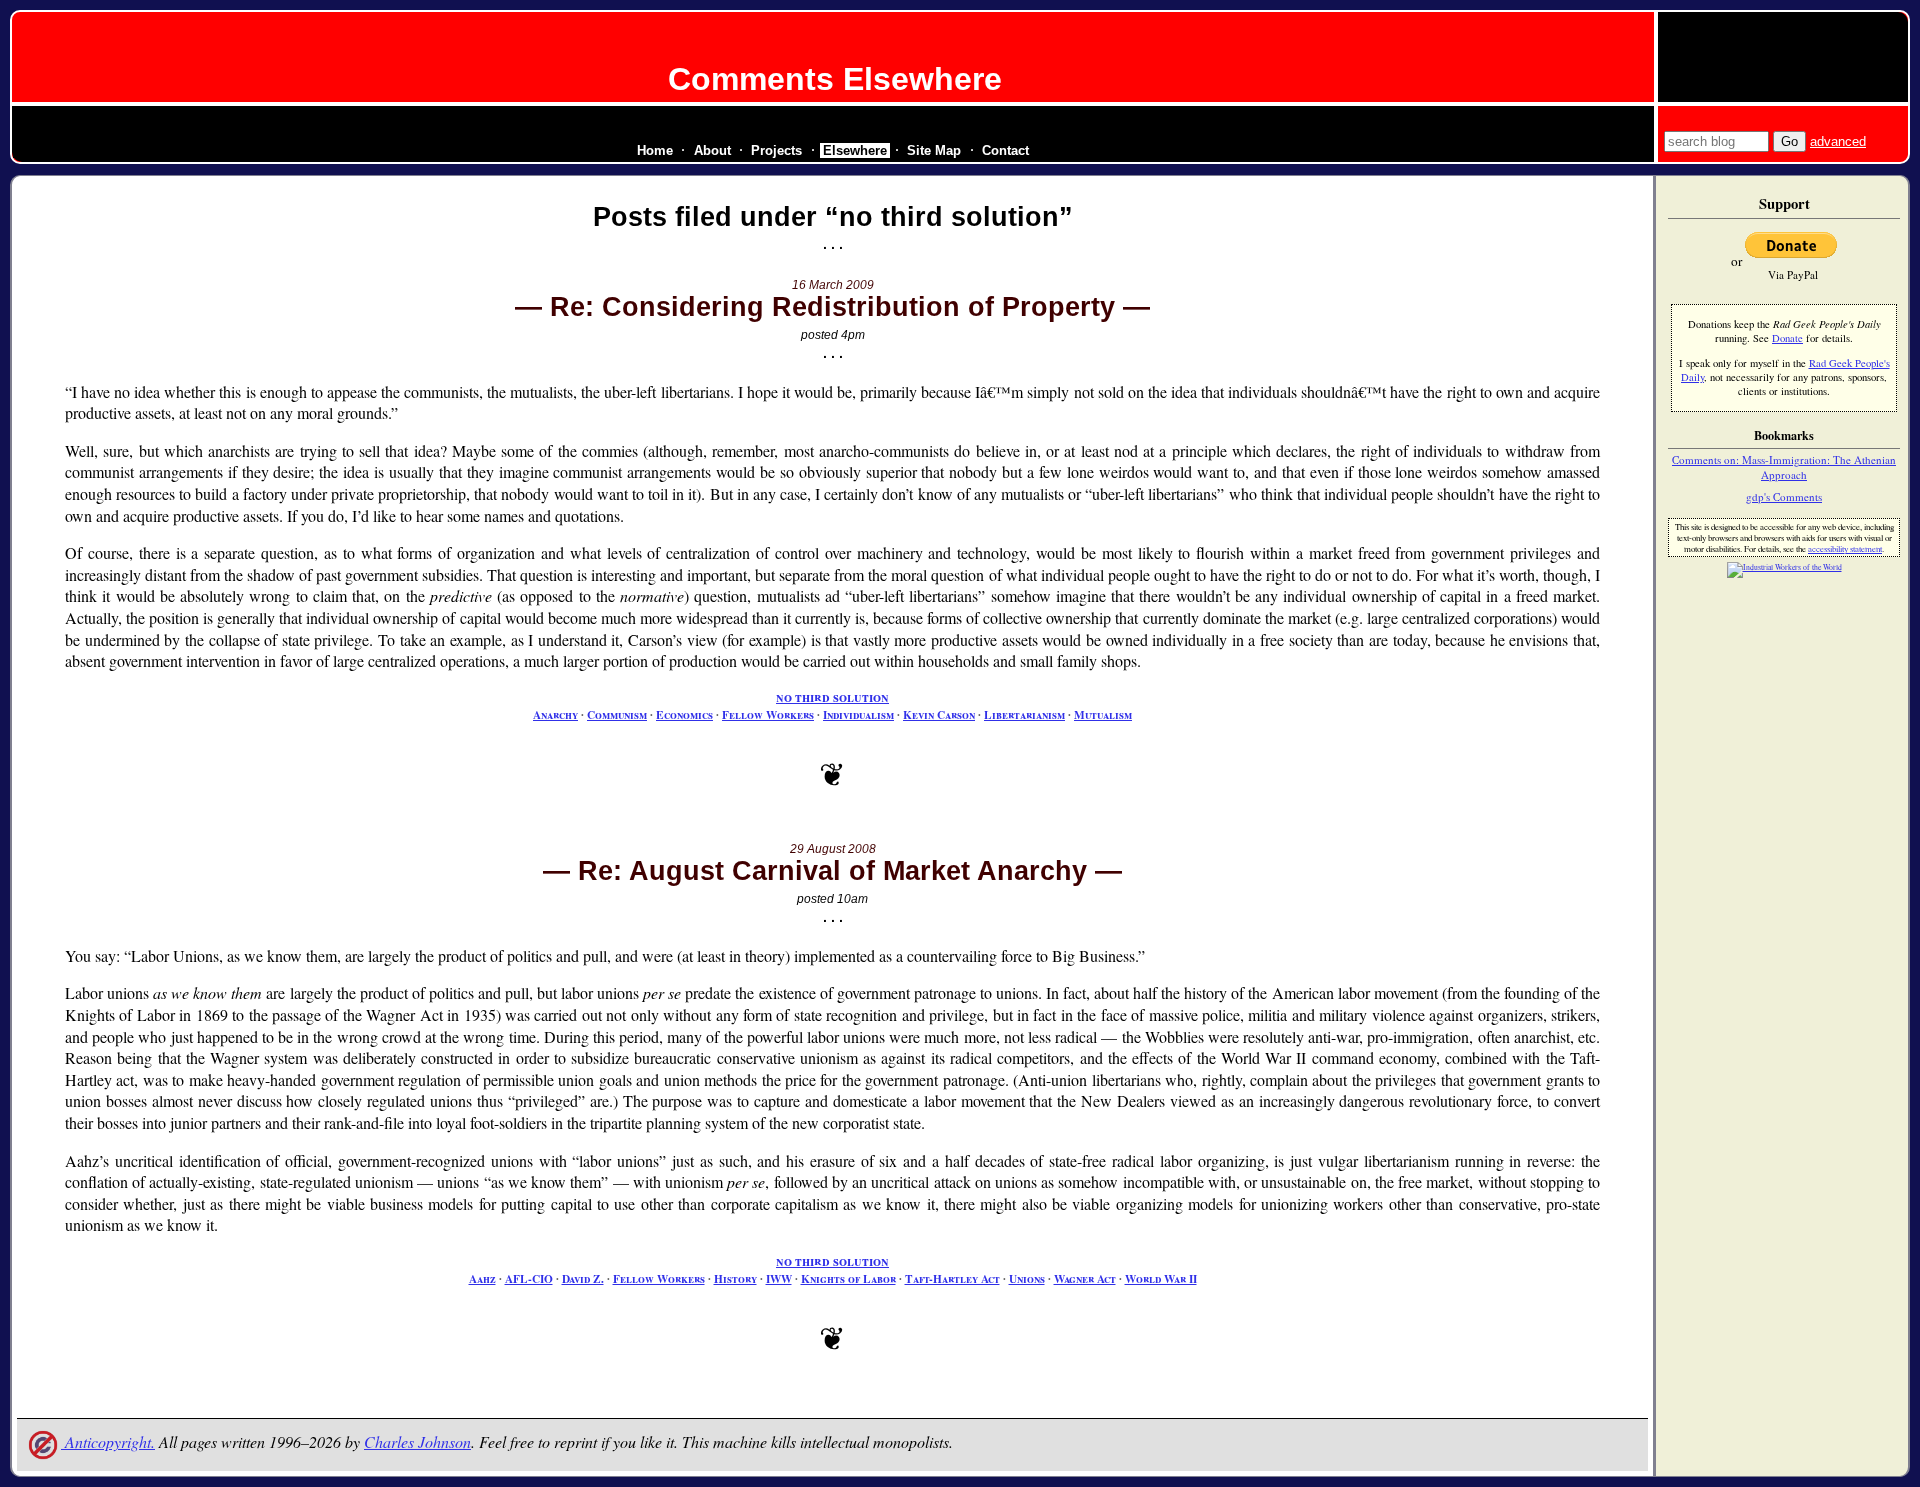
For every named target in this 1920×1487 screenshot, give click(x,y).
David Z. (583, 1278)
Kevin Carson (939, 714)
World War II (1161, 1278)
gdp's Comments (1784, 496)
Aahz (482, 1278)
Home (655, 150)
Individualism (858, 714)
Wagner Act (1085, 1278)
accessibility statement (1845, 548)
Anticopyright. (108, 1441)
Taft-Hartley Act (952, 1278)
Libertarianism (1024, 714)
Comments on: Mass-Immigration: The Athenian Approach (1784, 467)
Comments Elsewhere (835, 79)
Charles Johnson (417, 1441)
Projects (776, 150)
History (735, 1278)
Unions (1027, 1278)
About (712, 150)
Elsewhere (855, 150)
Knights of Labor (848, 1278)
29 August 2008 (833, 849)
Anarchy (555, 714)
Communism (617, 714)
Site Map (934, 150)
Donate (1787, 338)
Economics (684, 714)
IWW (779, 1278)
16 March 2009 (833, 285)
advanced (1838, 141)
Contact (1005, 150)
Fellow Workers (768, 714)
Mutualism (1103, 714)
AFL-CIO (529, 1278)
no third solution (832, 697)
